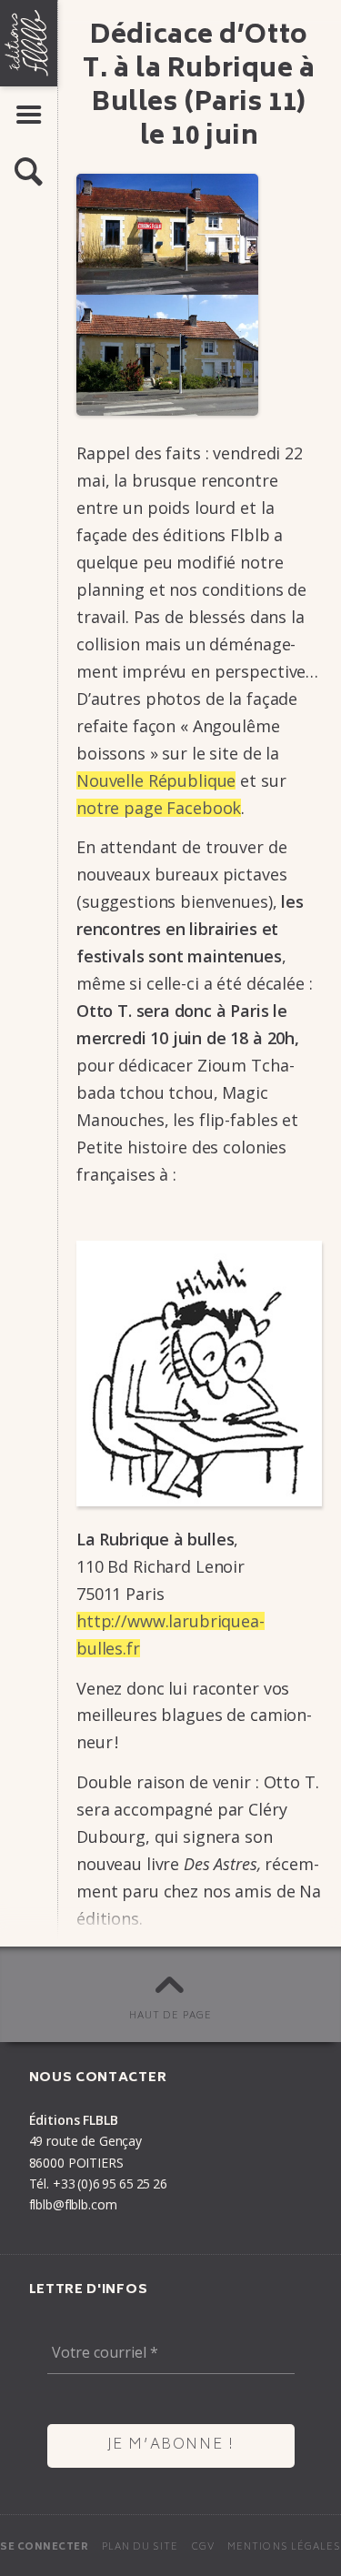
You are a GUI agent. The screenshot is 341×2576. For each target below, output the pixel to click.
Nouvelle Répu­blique (156, 780)
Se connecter (44, 2547)
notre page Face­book (159, 808)
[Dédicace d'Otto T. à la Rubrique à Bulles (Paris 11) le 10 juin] (199, 295)
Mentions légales (284, 2547)
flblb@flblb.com (73, 2204)
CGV (203, 2547)
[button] (29, 172)
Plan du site (140, 2547)
